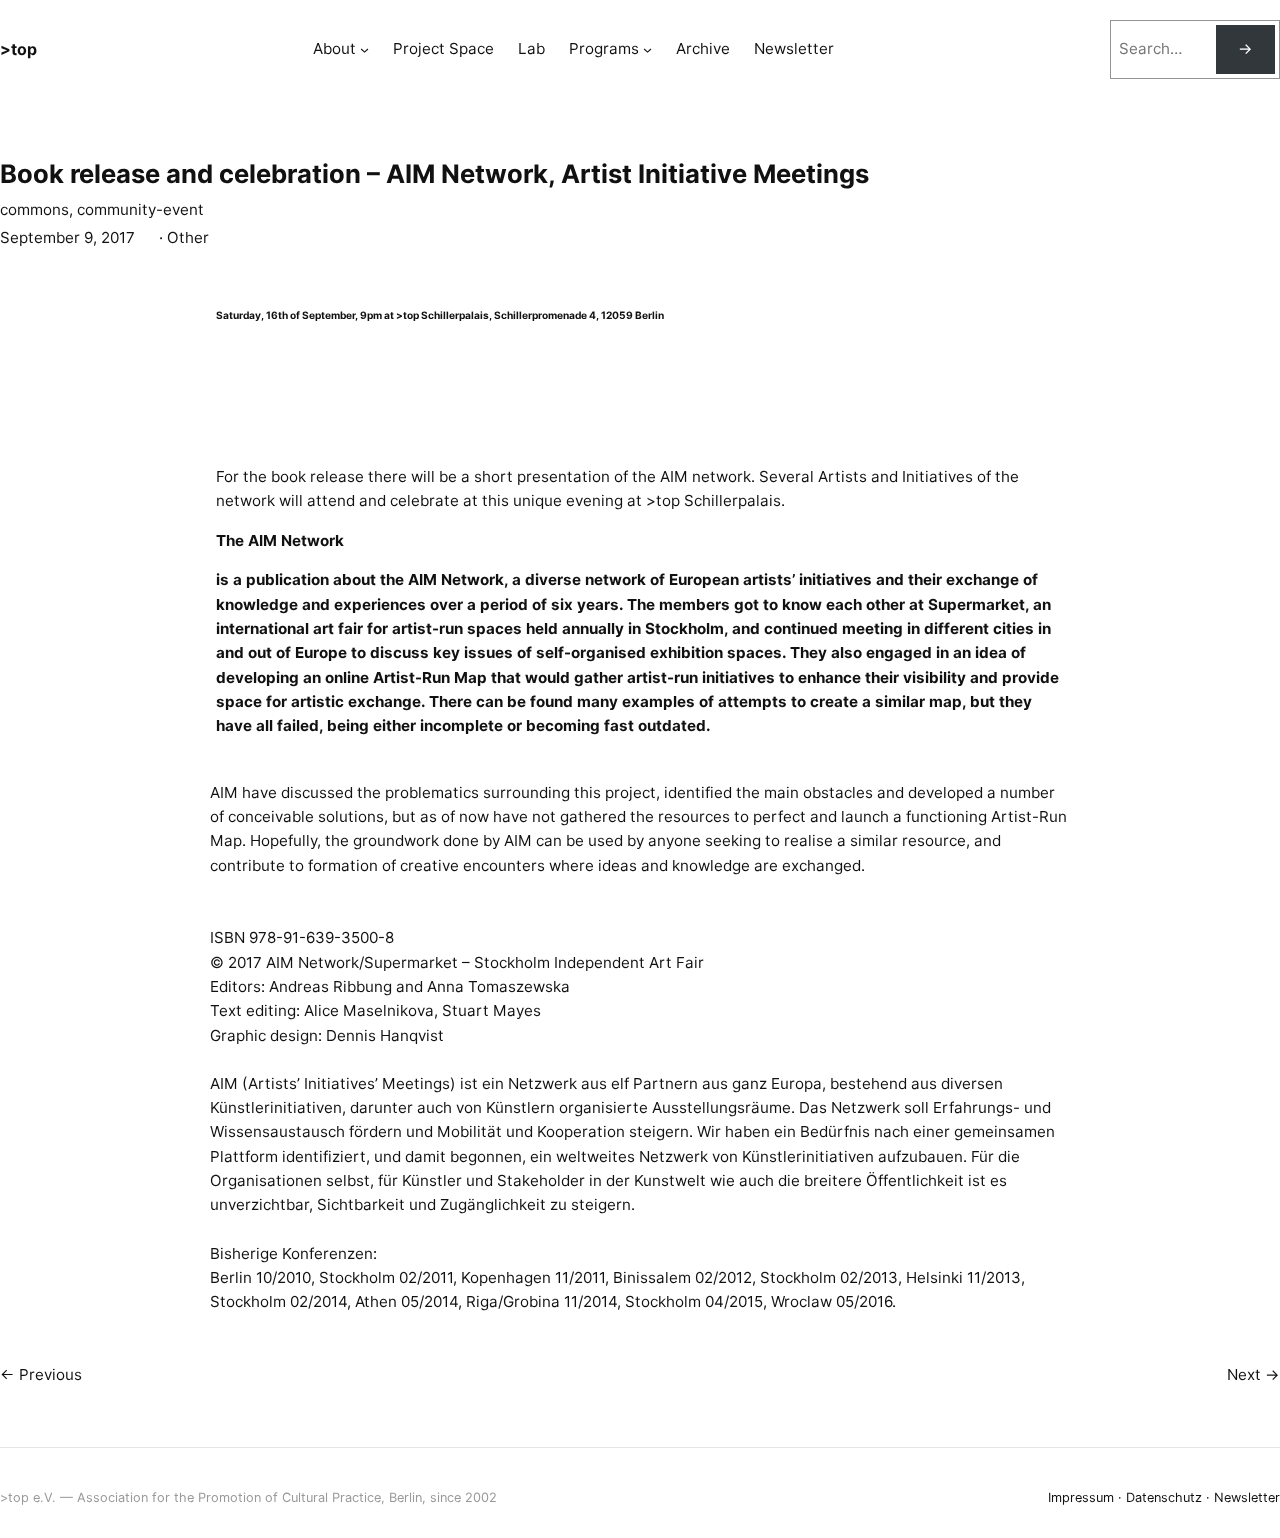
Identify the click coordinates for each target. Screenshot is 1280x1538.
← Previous (41, 1374)
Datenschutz (1164, 1497)
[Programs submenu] (647, 49)
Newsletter (1247, 1497)
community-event (140, 209)
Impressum (1081, 1497)
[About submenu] (364, 49)
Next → (1253, 1374)
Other (188, 237)
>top (18, 49)
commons (34, 209)
